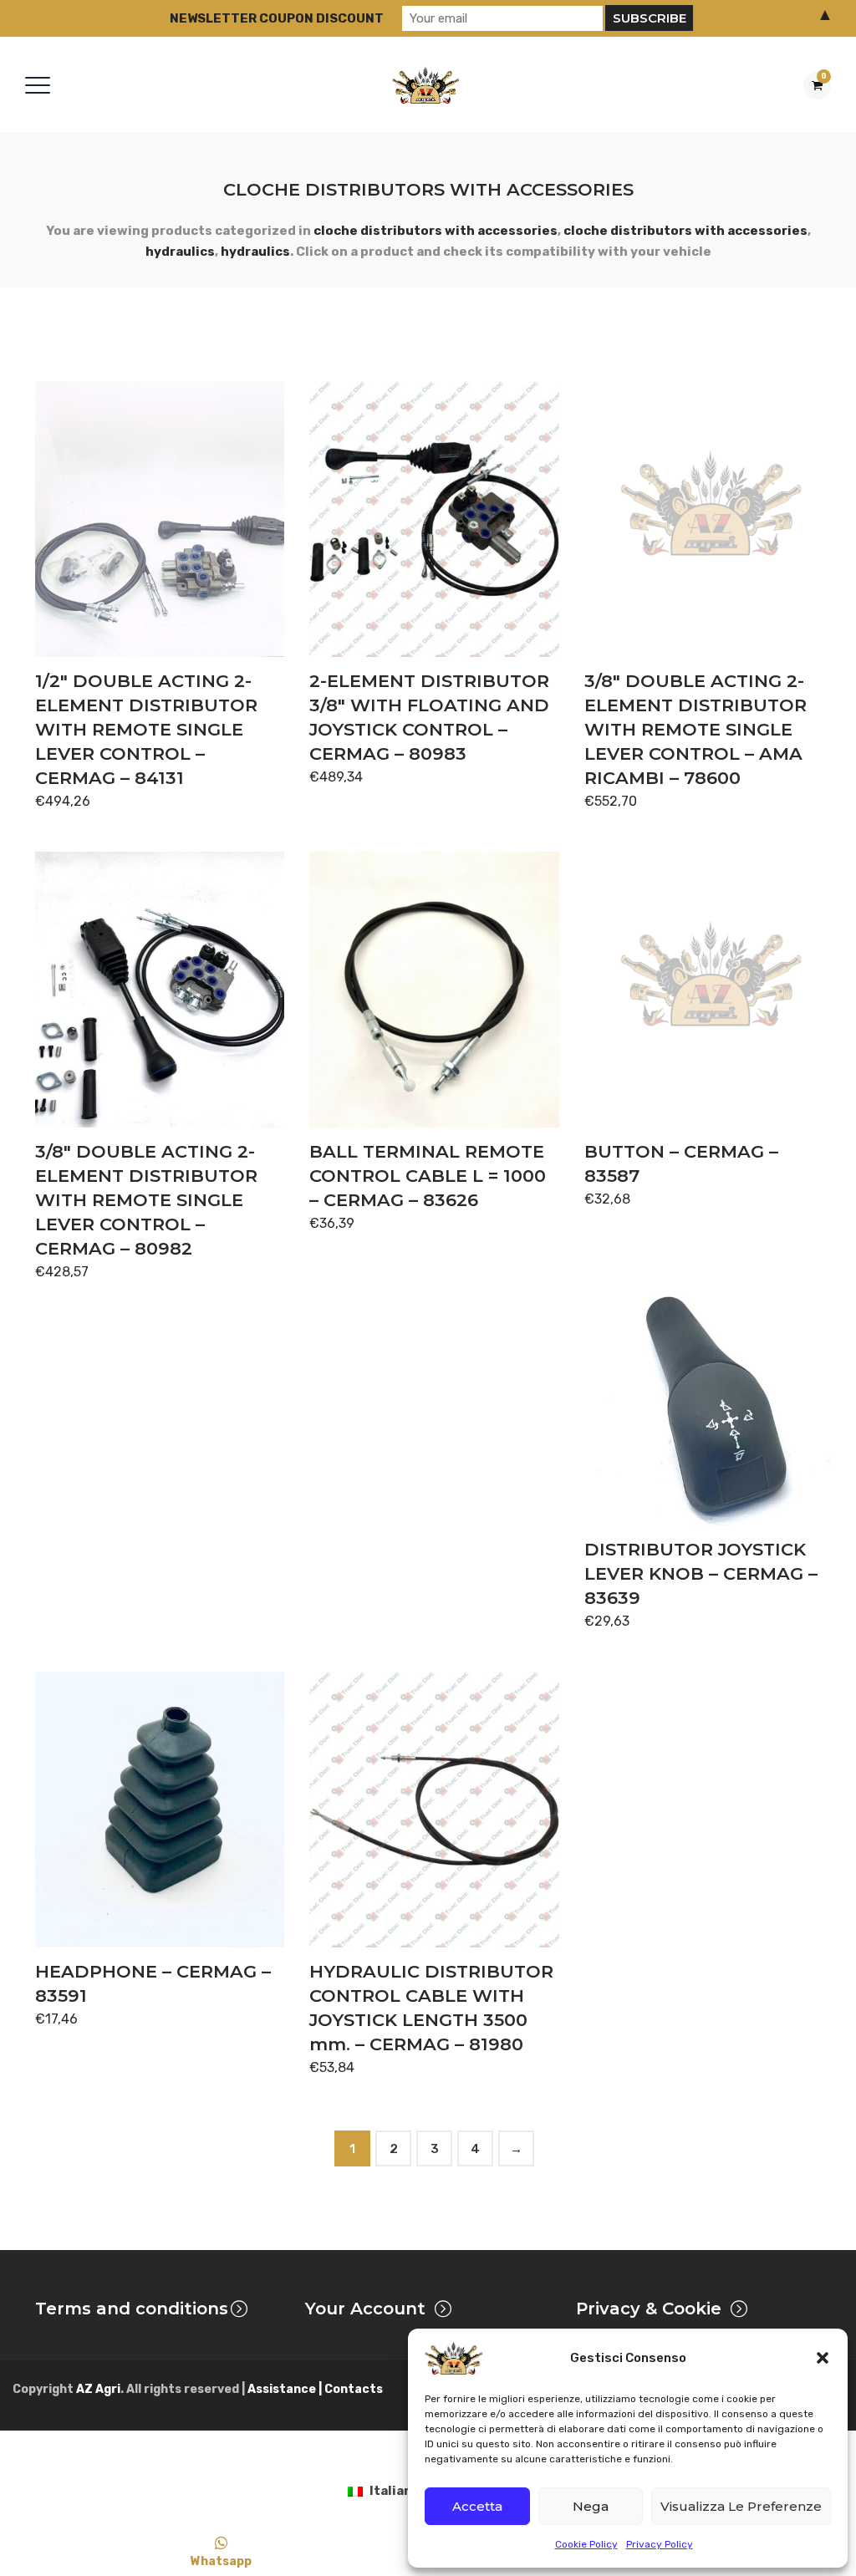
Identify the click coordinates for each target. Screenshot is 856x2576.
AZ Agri (98, 2389)
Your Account (365, 2309)
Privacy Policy (660, 2544)
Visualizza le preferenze (741, 2506)
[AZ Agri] (425, 85)
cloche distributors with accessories (436, 231)
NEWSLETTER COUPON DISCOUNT (277, 18)
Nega (591, 2506)
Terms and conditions (132, 2309)
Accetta (477, 2506)
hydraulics (180, 252)
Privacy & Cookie (649, 2309)
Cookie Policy (586, 2544)
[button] (823, 2358)
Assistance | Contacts (315, 2389)
